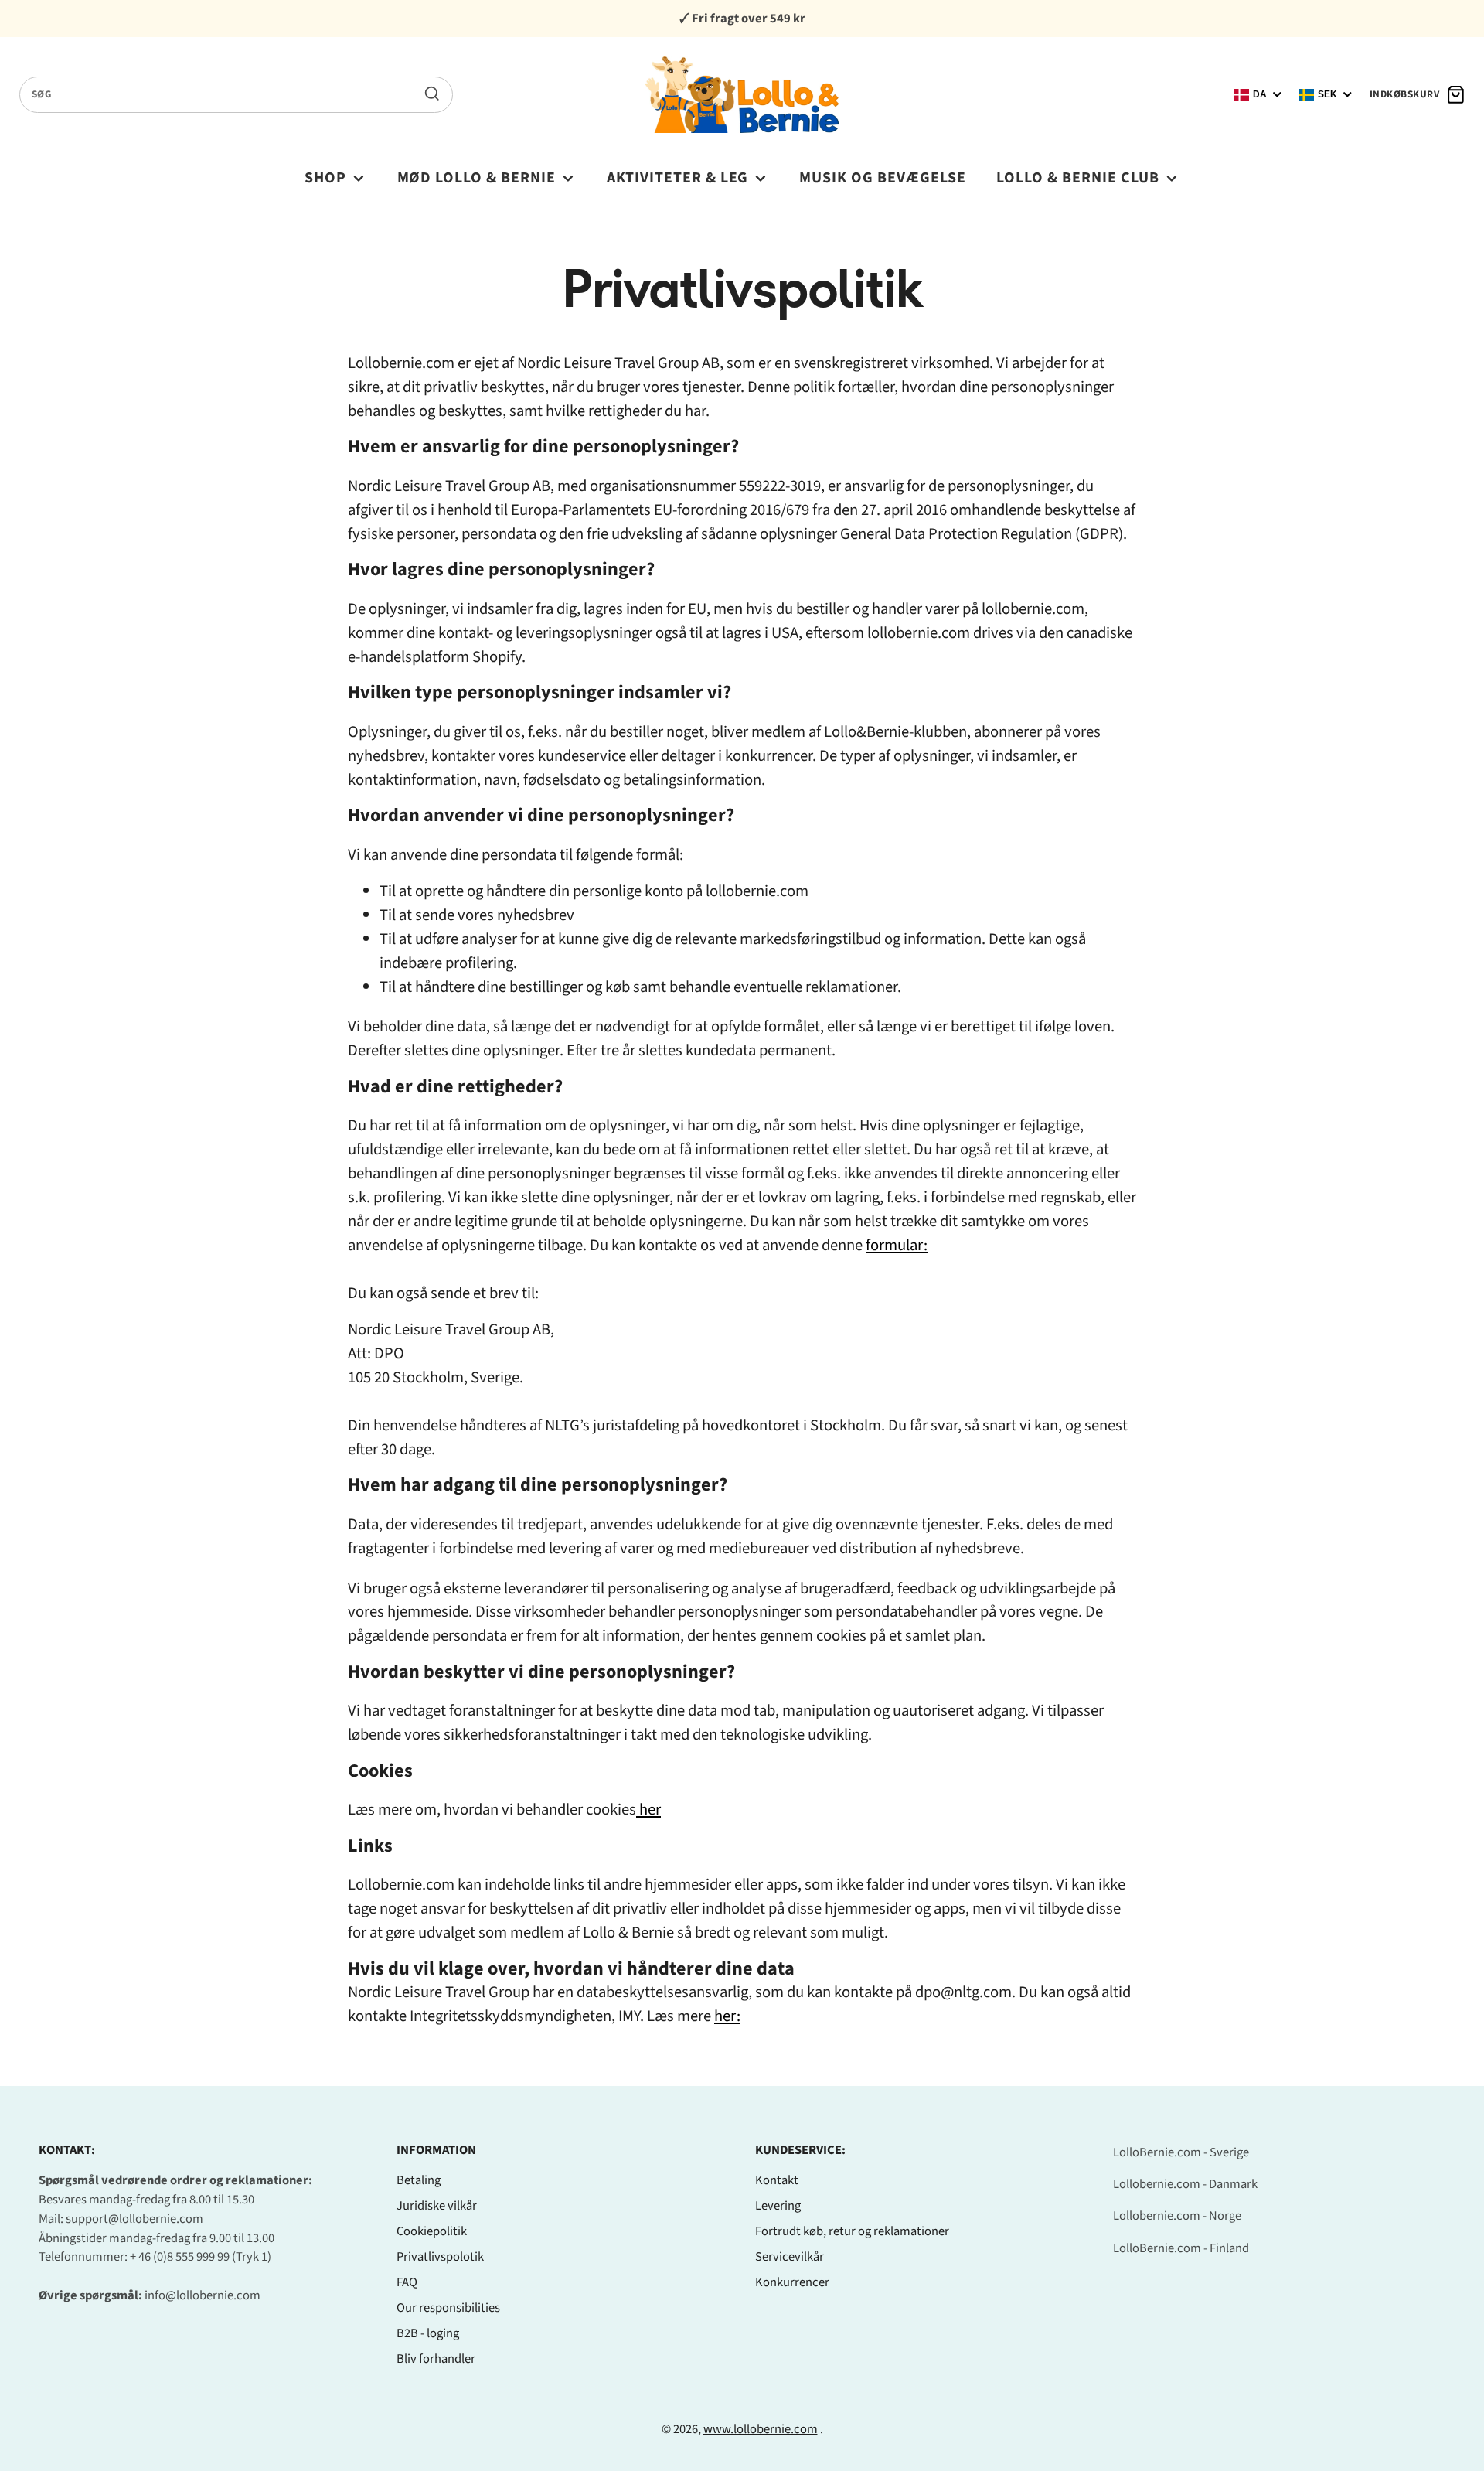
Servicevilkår (790, 2257)
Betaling (419, 2180)
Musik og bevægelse (883, 178)
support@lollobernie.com (134, 2219)
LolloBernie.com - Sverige (1181, 2152)
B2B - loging (428, 2333)
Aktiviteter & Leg (678, 178)
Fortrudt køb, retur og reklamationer (852, 2231)
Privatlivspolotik (440, 2257)
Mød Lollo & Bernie (477, 178)
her (650, 1810)
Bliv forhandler (436, 2359)
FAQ (407, 2282)
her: (727, 2016)
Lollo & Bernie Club (1078, 178)
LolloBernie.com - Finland (1181, 2248)
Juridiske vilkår (437, 2206)
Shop (325, 178)
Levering (778, 2206)
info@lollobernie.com (203, 2295)
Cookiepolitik (432, 2231)
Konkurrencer (792, 2282)
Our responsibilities (448, 2308)
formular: (897, 1245)
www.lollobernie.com (761, 2429)
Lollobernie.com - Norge (1177, 2216)
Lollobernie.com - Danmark (1185, 2184)
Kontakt (777, 2180)
